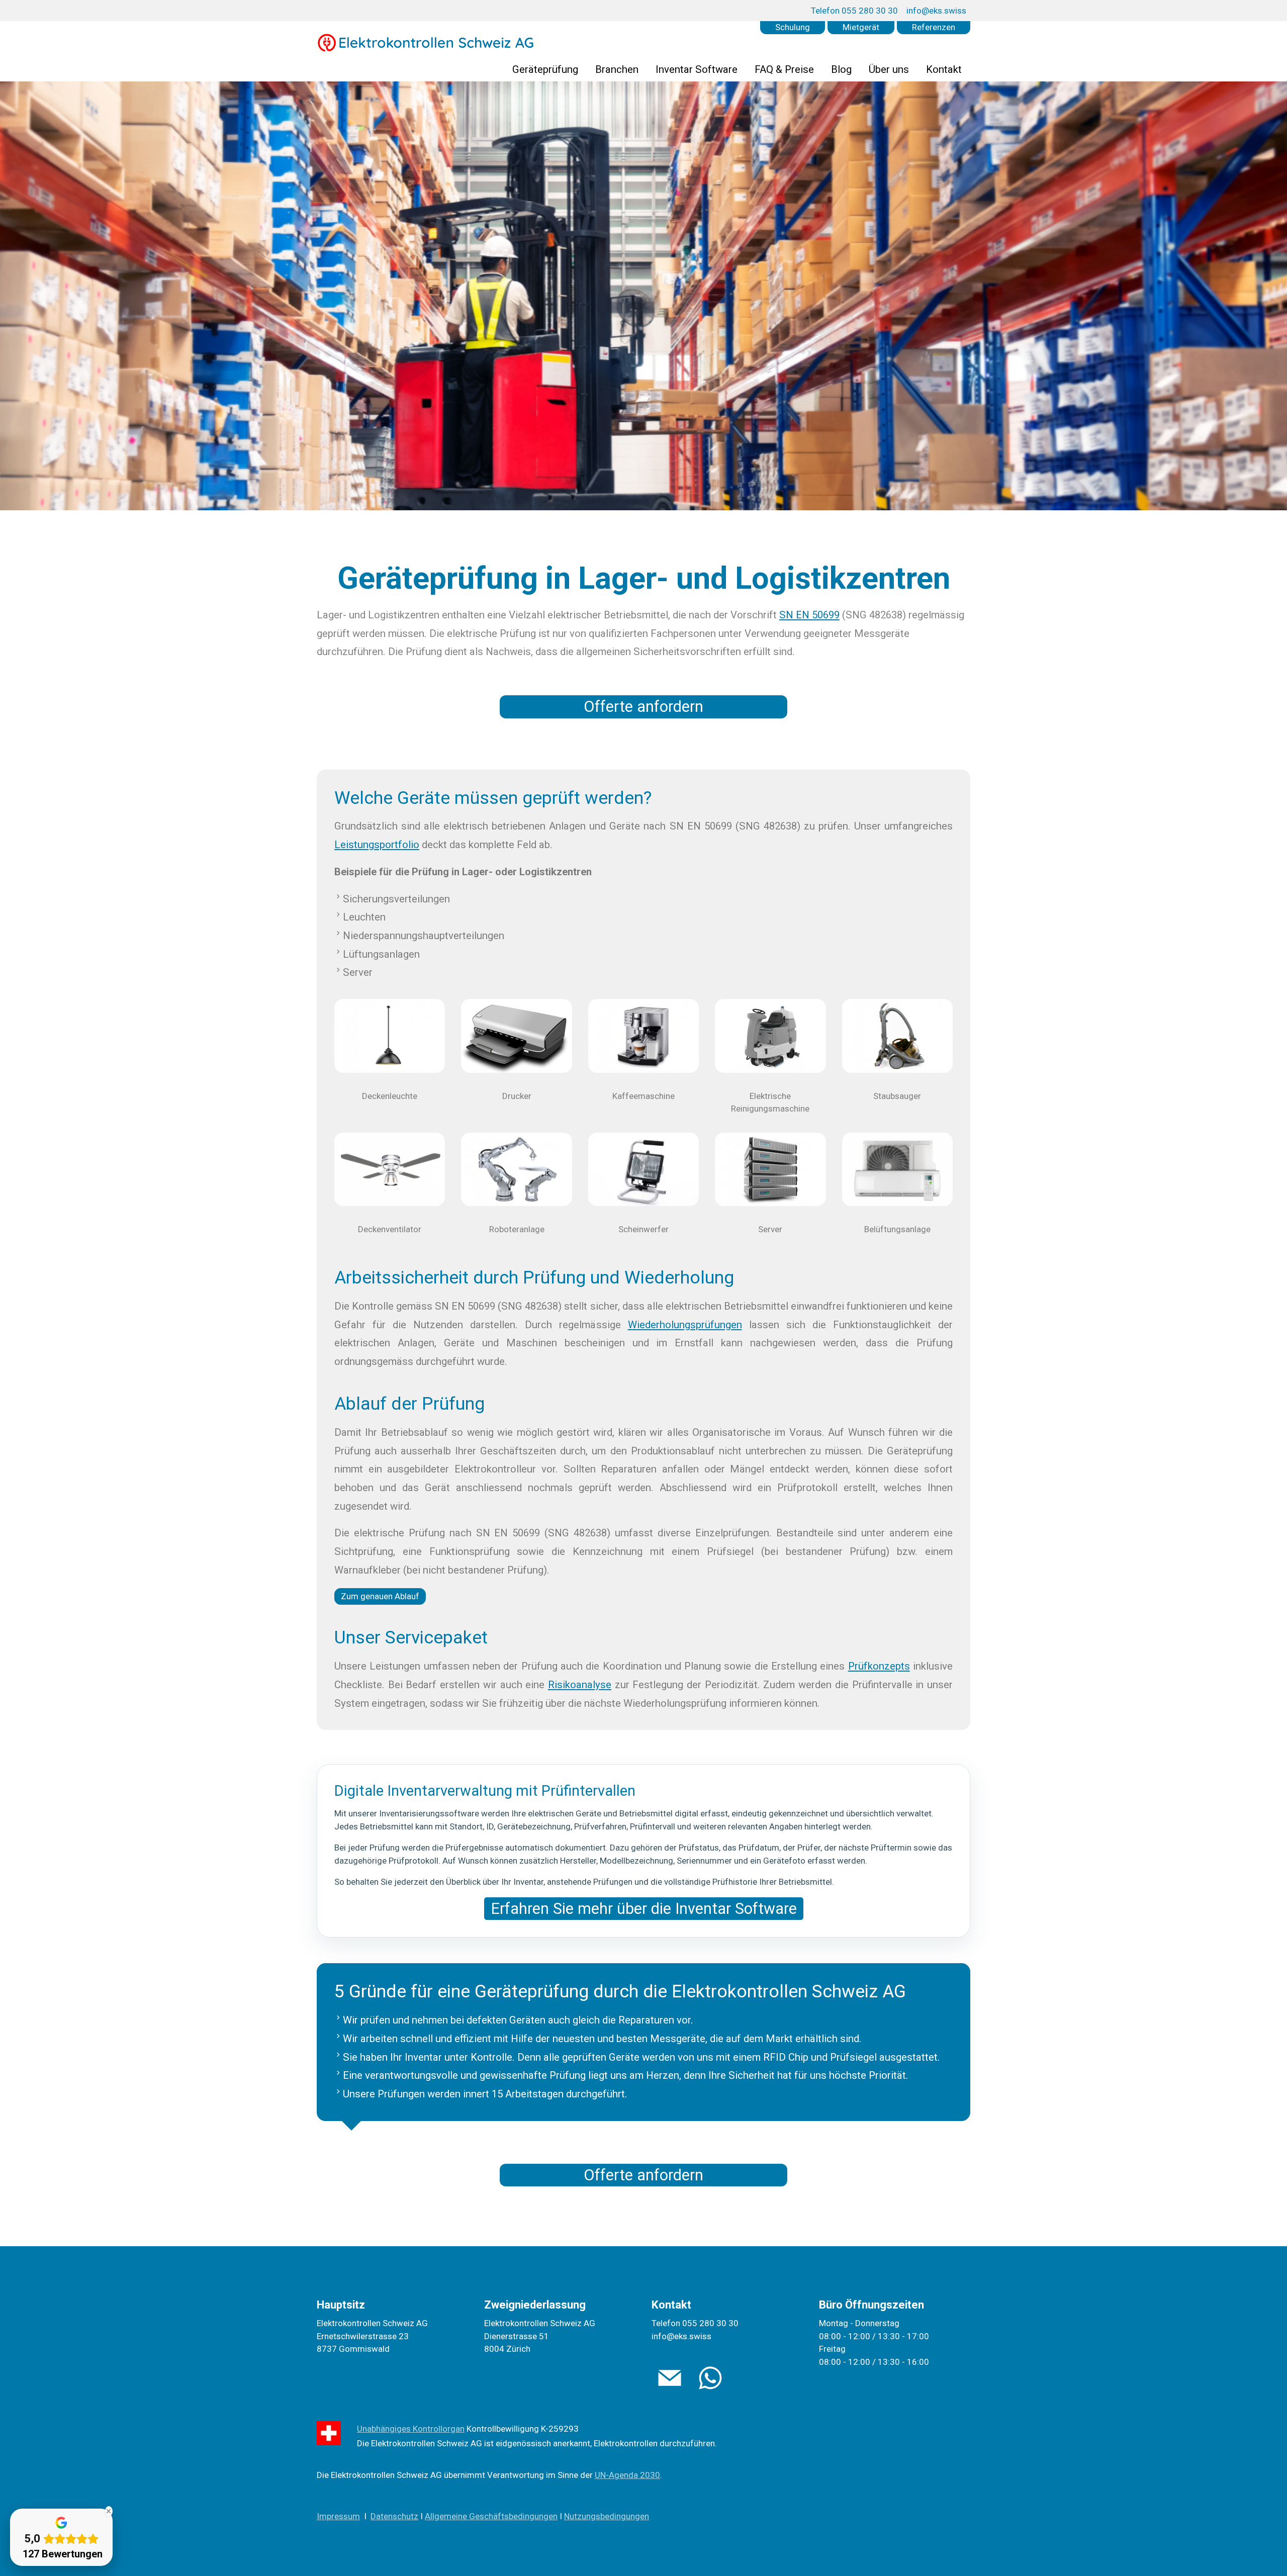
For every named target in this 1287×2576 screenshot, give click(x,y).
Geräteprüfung (545, 69)
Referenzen (934, 27)
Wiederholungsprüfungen (685, 1325)
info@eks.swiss (936, 11)
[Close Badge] (109, 2511)
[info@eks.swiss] (670, 2378)
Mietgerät (861, 27)
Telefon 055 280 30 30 (854, 11)
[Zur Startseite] (426, 43)
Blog (841, 69)
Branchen (617, 69)
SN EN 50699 (809, 615)
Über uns (889, 69)
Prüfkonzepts (879, 1666)
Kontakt (944, 69)
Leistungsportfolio (377, 845)
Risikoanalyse (580, 1685)
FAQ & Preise (784, 69)
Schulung (793, 27)
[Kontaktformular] (710, 2378)
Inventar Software (697, 69)
